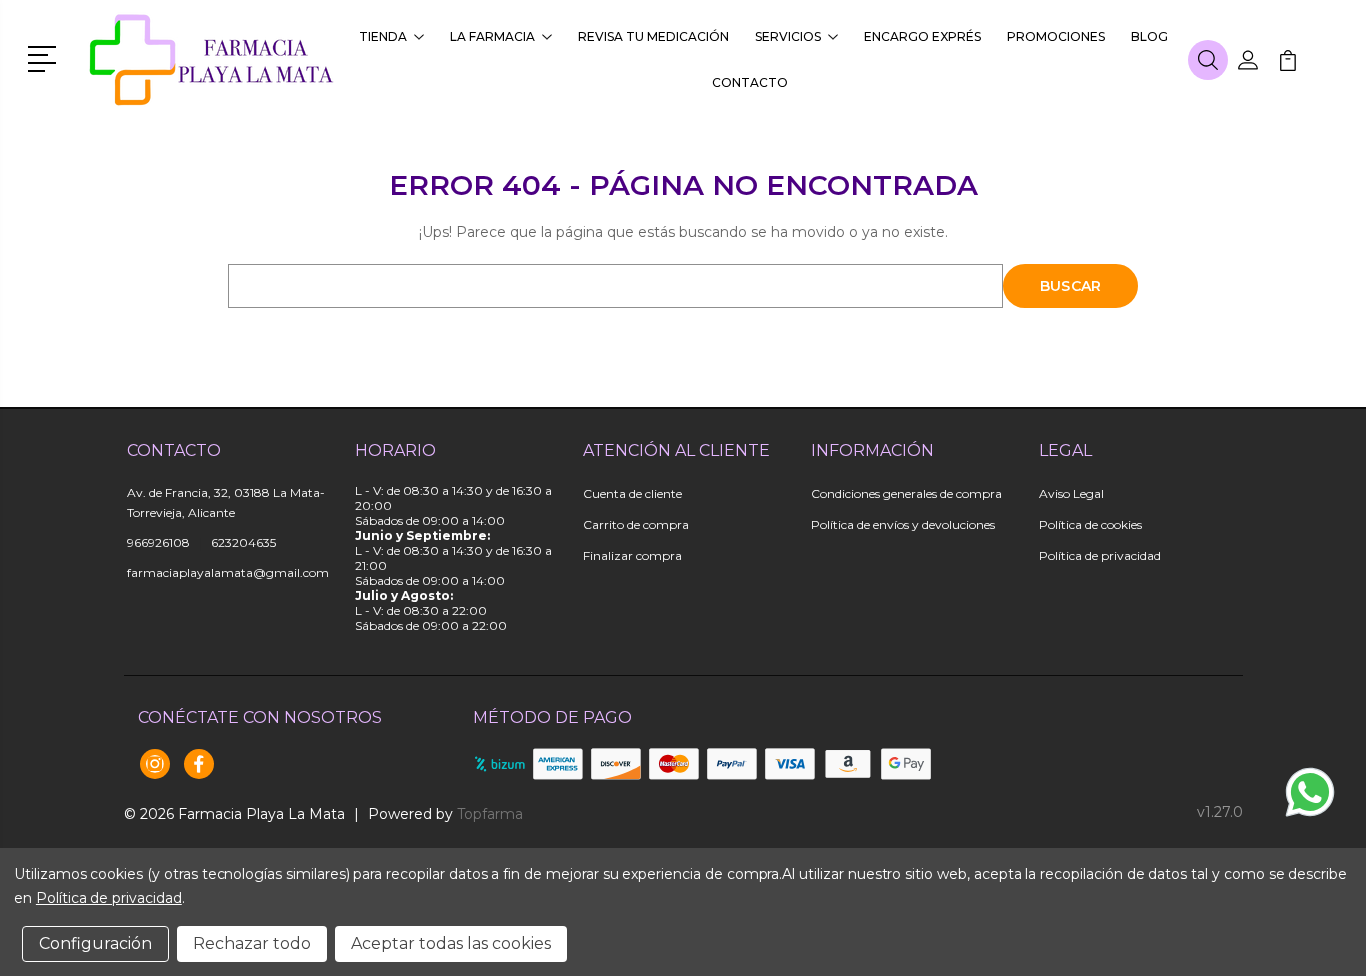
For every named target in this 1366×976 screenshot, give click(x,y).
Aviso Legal (1071, 493)
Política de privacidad (1100, 555)
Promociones (1056, 36)
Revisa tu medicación (653, 36)
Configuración (95, 943)
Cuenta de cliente (632, 493)
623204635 (243, 542)
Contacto (750, 82)
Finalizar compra (632, 555)
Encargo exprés (922, 36)
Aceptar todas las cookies (451, 943)
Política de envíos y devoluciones (903, 524)
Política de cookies (1090, 524)
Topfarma (490, 814)
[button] (45, 57)
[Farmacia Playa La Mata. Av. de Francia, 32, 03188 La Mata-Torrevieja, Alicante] (213, 60)
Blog (1149, 36)
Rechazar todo (252, 943)
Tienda (383, 36)
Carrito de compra (636, 524)
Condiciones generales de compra (906, 493)
